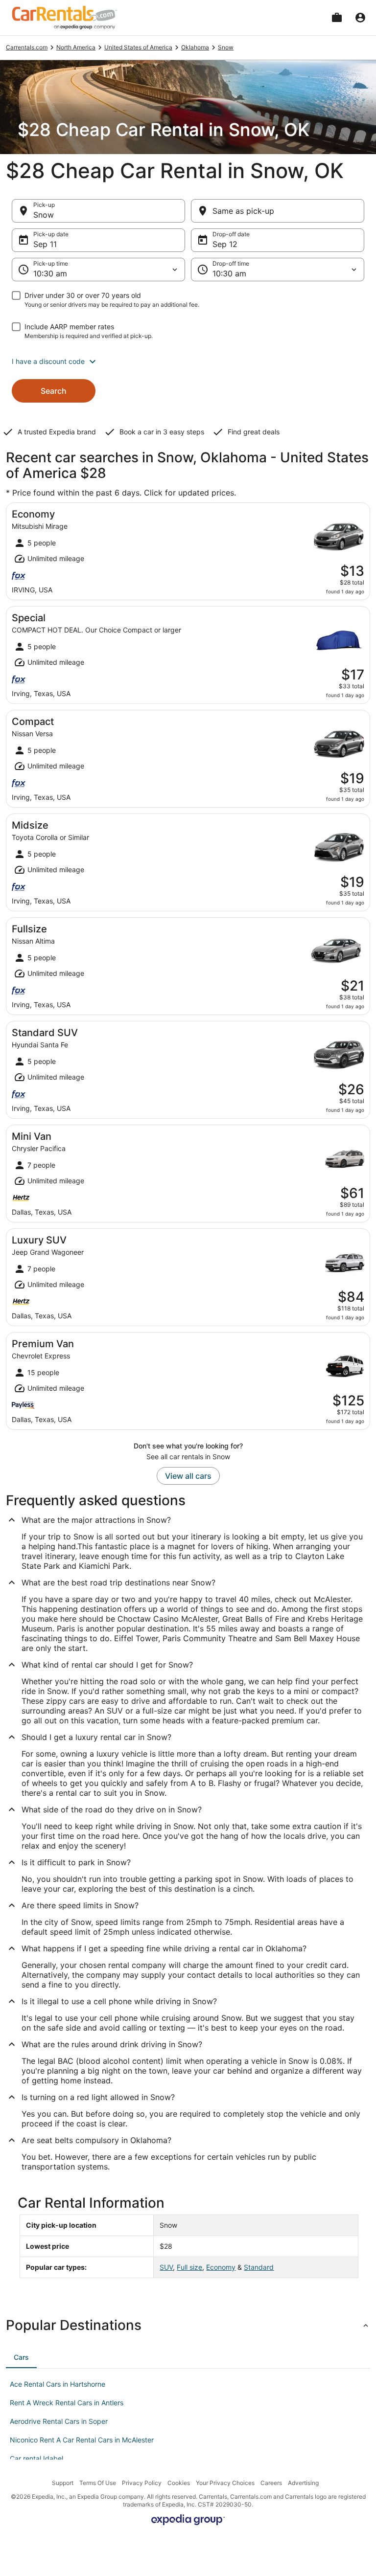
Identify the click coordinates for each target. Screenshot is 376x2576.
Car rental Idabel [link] (36, 2458)
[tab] (21, 2357)
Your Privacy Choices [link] (225, 2483)
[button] (188, 362)
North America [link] (76, 47)
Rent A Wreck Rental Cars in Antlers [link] (67, 2403)
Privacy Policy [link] (142, 2483)
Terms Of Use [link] (98, 2483)
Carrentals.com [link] (27, 47)
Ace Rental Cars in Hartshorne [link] (58, 2384)
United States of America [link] (138, 47)
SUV (166, 2267)
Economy (221, 2267)
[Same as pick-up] (278, 211)
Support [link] (63, 2483)
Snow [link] (226, 47)
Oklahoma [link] (195, 47)
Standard (259, 2267)
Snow (44, 215)
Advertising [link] (303, 2483)
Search (54, 391)
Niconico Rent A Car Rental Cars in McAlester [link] (82, 2440)
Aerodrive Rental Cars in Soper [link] (59, 2421)
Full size (189, 2267)
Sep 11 (45, 244)
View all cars (188, 1476)
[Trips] (337, 18)
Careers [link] (271, 2483)
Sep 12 (225, 244)
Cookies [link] (179, 2483)
